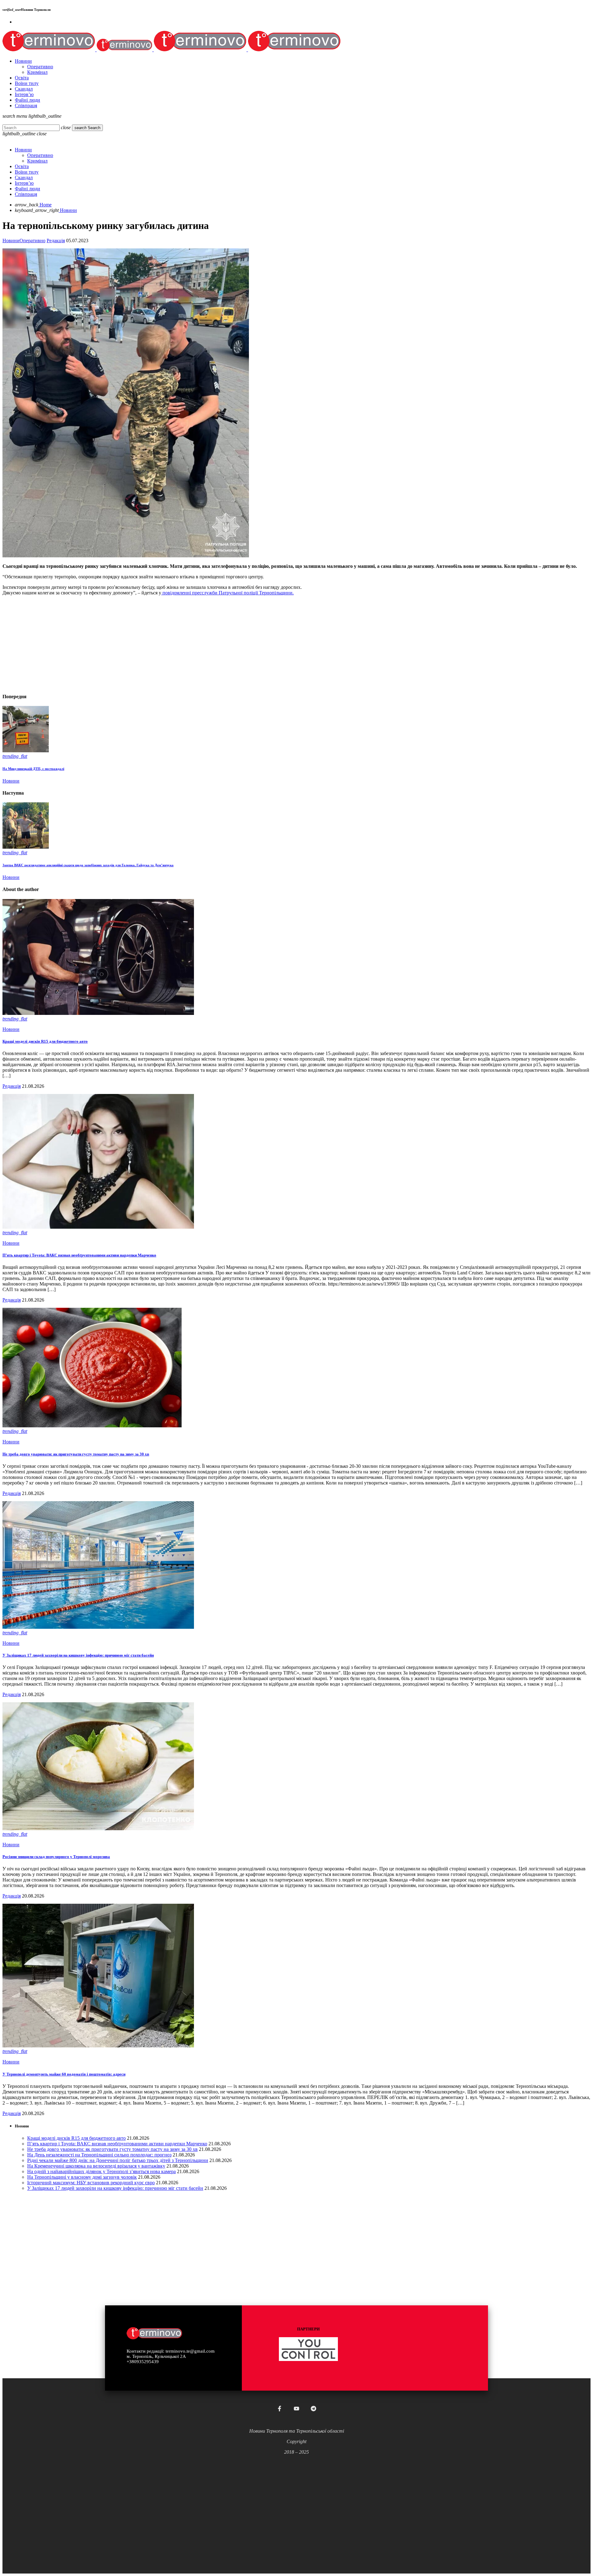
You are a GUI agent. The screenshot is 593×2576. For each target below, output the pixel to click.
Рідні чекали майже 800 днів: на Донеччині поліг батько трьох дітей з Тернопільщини (118, 2160)
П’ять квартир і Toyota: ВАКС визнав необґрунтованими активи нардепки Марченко (79, 1255)
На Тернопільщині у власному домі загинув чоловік (82, 2177)
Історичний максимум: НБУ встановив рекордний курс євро (91, 2183)
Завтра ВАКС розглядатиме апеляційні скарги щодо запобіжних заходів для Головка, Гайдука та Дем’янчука (88, 865)
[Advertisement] (188, 644)
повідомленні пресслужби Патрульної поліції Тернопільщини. (227, 593)
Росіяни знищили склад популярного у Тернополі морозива (56, 1857)
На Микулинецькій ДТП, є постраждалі (33, 769)
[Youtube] (296, 2409)
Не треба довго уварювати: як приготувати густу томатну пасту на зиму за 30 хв (76, 1454)
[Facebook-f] (280, 2409)
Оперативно (32, 241)
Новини (11, 241)
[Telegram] (313, 2409)
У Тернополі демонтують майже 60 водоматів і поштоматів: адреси (64, 2074)
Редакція (56, 241)
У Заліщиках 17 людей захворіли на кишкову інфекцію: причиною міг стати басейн (78, 1655)
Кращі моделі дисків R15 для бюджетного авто (45, 1041)
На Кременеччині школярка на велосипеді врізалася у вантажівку (96, 2166)
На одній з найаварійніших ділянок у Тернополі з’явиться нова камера (101, 2171)
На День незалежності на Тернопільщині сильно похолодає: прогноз (99, 2155)
